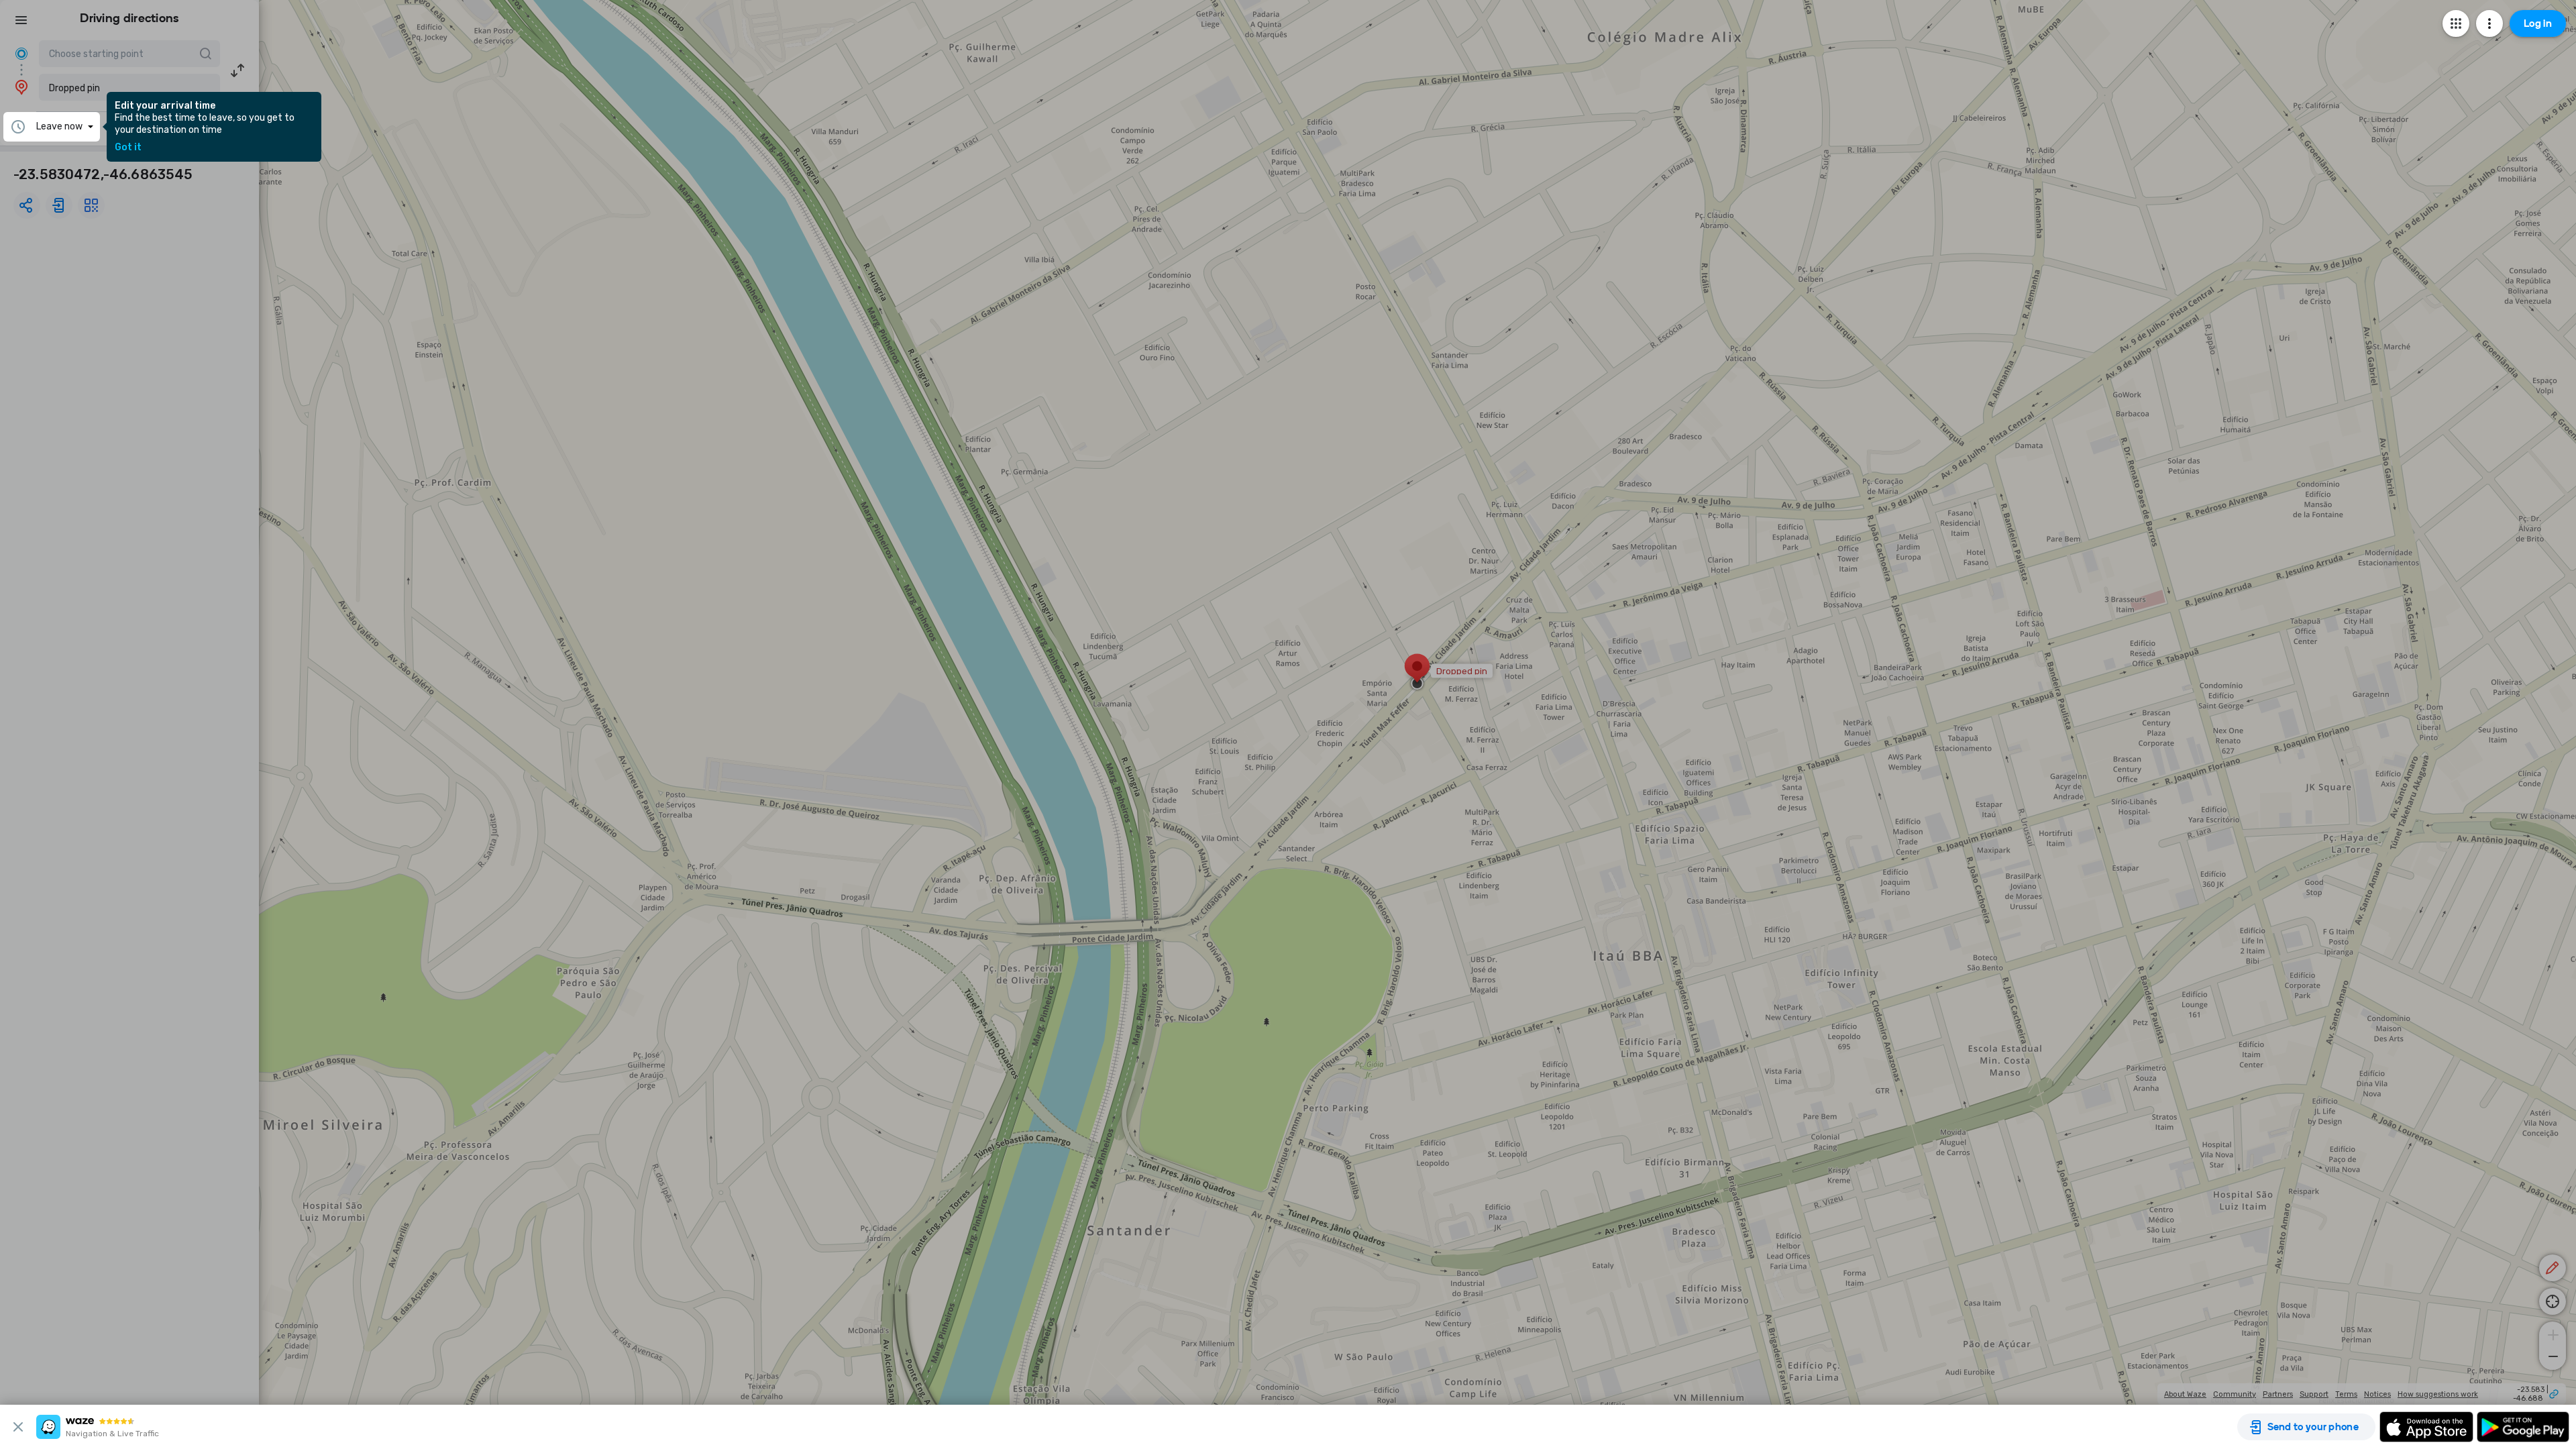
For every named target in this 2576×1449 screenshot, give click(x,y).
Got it (128, 148)
